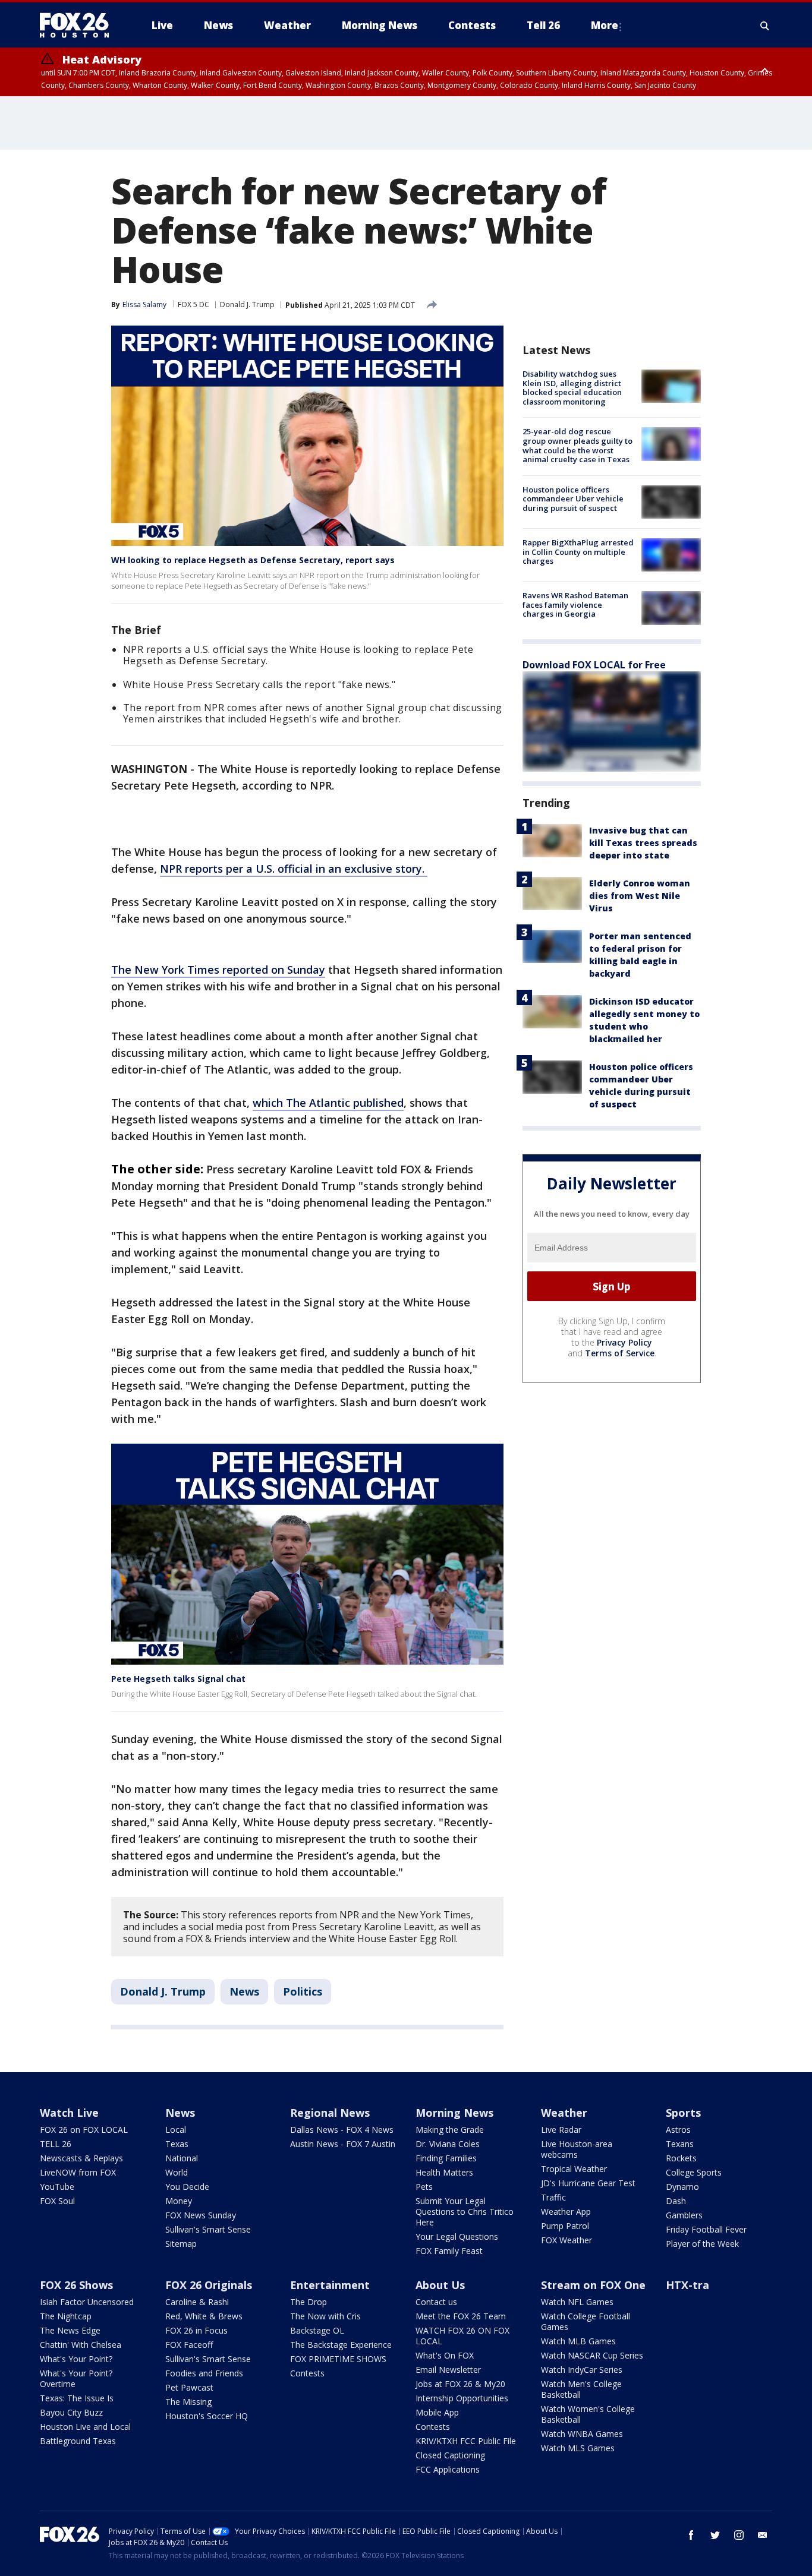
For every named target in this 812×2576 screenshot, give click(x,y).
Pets (424, 2187)
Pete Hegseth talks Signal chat (178, 1679)
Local (176, 2130)
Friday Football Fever (706, 2229)
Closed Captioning (450, 2455)
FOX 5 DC (193, 304)
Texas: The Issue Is (77, 2398)
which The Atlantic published (328, 1103)
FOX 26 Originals (209, 2285)
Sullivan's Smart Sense (208, 2229)
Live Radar (561, 2130)
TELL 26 (56, 2144)
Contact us (436, 2302)
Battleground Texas (78, 2441)
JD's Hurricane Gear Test (588, 2183)
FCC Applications (448, 2469)
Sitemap (181, 2244)
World (177, 2172)
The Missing (188, 2402)
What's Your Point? (76, 2359)
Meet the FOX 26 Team (461, 2316)
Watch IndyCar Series (582, 2370)
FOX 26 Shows (76, 2285)
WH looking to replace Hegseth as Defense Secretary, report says (253, 560)
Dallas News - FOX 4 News (342, 2130)
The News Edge (70, 2330)
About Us (440, 2285)
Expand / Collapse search (765, 26)
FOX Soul (57, 2201)
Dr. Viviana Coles (448, 2144)
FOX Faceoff (189, 2345)
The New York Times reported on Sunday (218, 970)
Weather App (566, 2212)
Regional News (330, 2113)
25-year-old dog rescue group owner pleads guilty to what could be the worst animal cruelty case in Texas (577, 445)
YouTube (57, 2187)
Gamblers (684, 2215)
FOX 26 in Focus (196, 2330)
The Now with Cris (325, 2316)
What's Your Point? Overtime (76, 2378)
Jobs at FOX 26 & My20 (460, 2384)
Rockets (681, 2158)
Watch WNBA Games (582, 2434)
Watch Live (69, 2113)
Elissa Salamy (144, 304)
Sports (683, 2113)
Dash (676, 2201)
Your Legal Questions (457, 2236)
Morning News (454, 2113)
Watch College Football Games (586, 2321)
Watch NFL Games (577, 2302)
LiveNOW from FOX (78, 2172)
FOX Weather (566, 2240)
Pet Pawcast (189, 2387)
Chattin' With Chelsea (81, 2345)
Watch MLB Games (578, 2341)
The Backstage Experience (341, 2345)
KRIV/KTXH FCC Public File (466, 2441)
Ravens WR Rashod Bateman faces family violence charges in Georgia (575, 604)
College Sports (694, 2172)
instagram (739, 2535)
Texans (680, 2144)
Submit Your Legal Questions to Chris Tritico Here (465, 2212)
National (182, 2158)
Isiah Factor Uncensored (87, 2302)
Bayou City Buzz (71, 2412)
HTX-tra (687, 2285)
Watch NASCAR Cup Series (592, 2355)
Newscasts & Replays (81, 2158)
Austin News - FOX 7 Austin (343, 2144)
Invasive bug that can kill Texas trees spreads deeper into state (643, 843)
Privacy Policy (624, 1342)
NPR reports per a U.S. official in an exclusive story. (294, 869)
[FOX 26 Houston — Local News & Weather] (79, 26)
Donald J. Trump (247, 304)
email (763, 2535)
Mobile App (437, 2412)
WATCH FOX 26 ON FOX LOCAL (462, 2336)
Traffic (553, 2197)
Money (179, 2201)
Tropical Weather (574, 2169)
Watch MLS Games (578, 2448)
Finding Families (446, 2158)
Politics (303, 1991)
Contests (307, 2373)
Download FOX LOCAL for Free (594, 665)
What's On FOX (445, 2355)
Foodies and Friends (204, 2373)
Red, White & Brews (204, 2316)
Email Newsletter (448, 2370)
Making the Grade (450, 2130)
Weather (564, 2113)
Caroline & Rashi (197, 2302)
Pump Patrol (565, 2226)
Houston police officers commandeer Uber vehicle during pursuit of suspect (573, 499)
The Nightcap (66, 2316)
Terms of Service (620, 1353)
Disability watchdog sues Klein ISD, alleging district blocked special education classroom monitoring (572, 388)
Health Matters (444, 2172)
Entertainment (330, 2285)
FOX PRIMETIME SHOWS (338, 2359)
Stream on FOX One (593, 2285)
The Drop (309, 2302)
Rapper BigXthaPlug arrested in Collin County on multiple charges (578, 552)
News (244, 1991)
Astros (678, 2130)
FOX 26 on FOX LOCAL (84, 2130)
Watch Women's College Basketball (588, 2414)
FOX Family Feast (449, 2251)
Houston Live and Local (85, 2427)
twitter (715, 2535)
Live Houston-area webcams (577, 2149)
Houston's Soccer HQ (207, 2416)
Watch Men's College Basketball (581, 2389)
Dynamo (682, 2187)
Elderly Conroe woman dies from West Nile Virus (640, 896)
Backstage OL (317, 2330)
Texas (177, 2144)
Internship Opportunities (462, 2398)
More (605, 25)
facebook (691, 2535)
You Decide (187, 2187)
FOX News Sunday (201, 2215)
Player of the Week (702, 2244)
